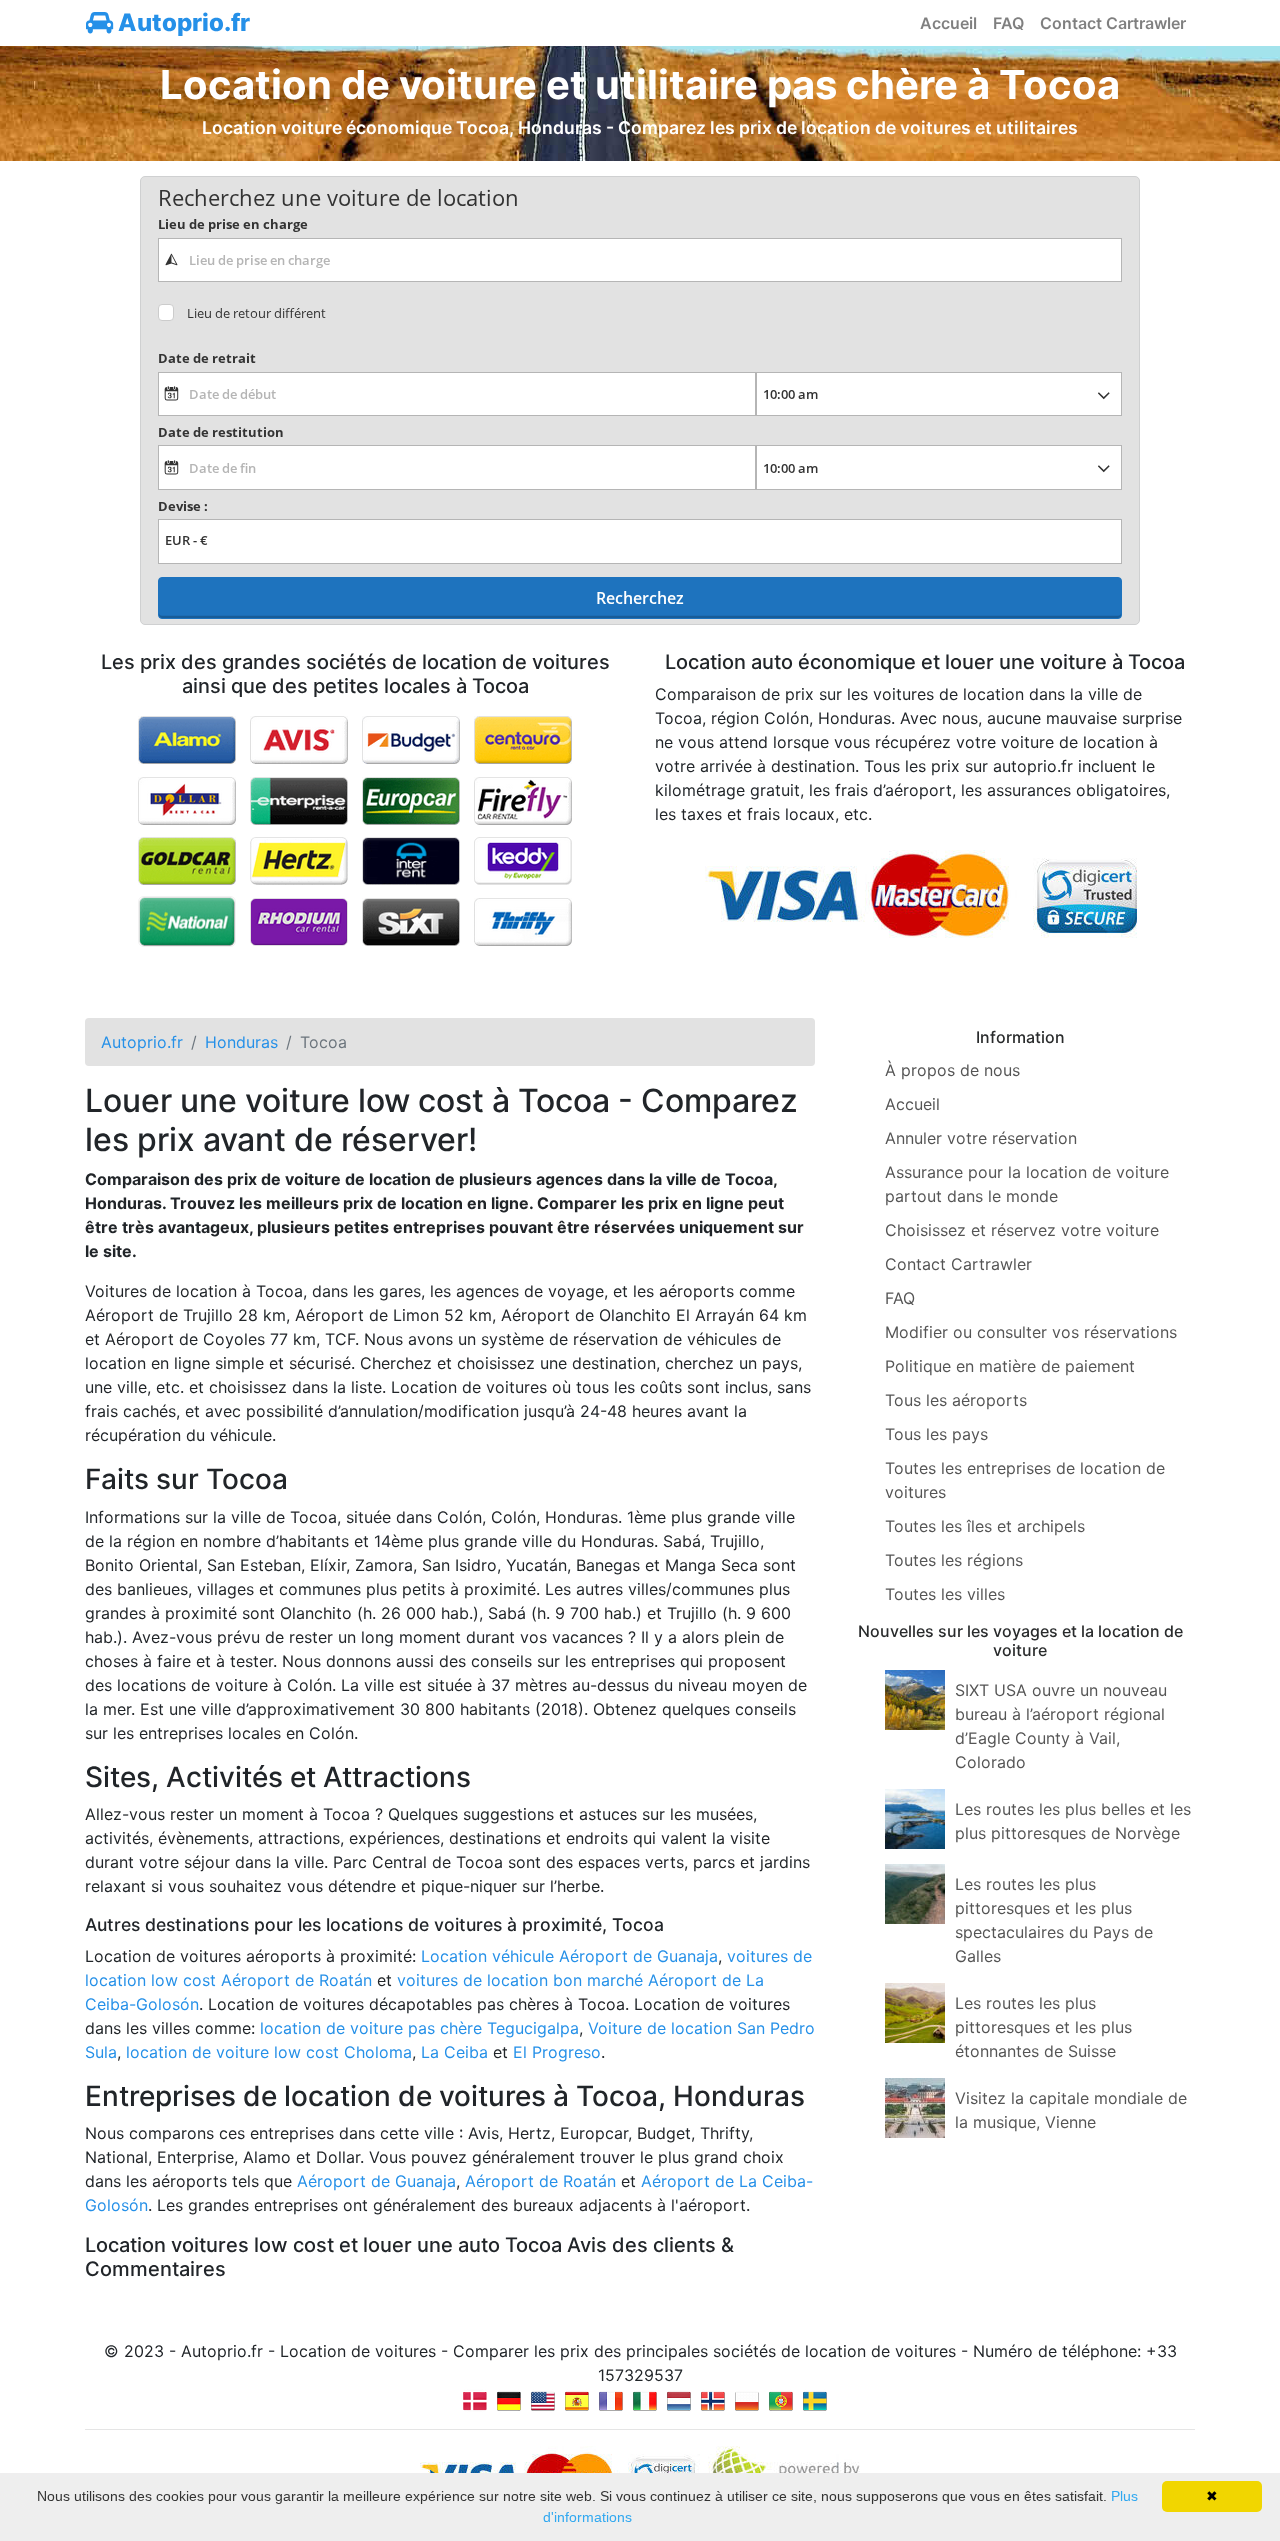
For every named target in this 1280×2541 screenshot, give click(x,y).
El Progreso (557, 2052)
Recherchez (640, 598)
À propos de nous (952, 1070)
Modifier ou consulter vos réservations (1031, 1332)
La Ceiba (454, 2052)
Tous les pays (936, 1434)
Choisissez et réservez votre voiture (1022, 1230)
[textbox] (640, 260)
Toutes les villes (945, 1594)
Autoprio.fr (181, 22)
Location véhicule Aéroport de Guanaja (569, 1956)
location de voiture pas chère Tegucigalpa (419, 2028)
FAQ (1008, 23)
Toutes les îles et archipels (985, 1526)
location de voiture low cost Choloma (269, 2052)
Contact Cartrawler (1113, 23)
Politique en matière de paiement (1010, 1366)
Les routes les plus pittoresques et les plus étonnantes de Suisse (1043, 2027)
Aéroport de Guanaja (376, 2181)
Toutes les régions (954, 1560)
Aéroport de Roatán (540, 2181)
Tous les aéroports (956, 1400)
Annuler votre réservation (981, 1138)
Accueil (948, 23)
